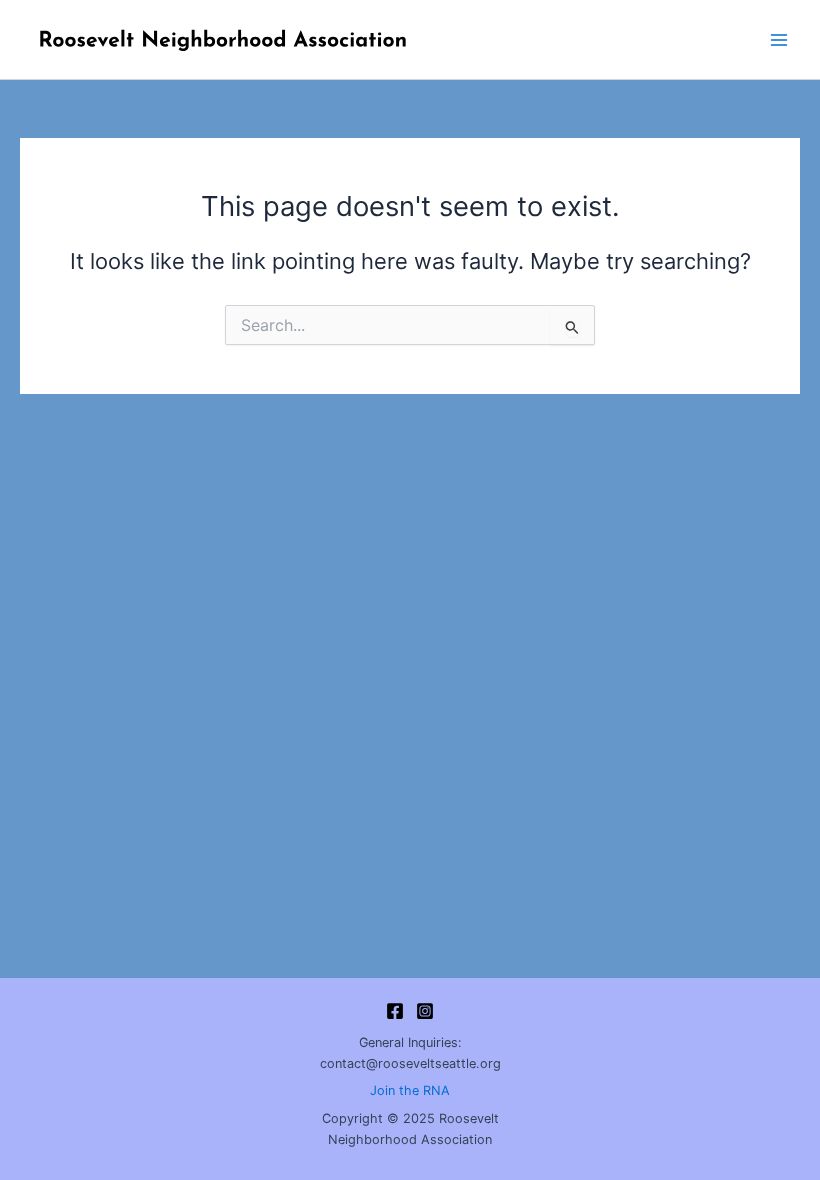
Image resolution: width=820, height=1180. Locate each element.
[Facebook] (395, 1011)
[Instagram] (425, 1011)
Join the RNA (410, 1090)
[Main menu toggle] (779, 40)
